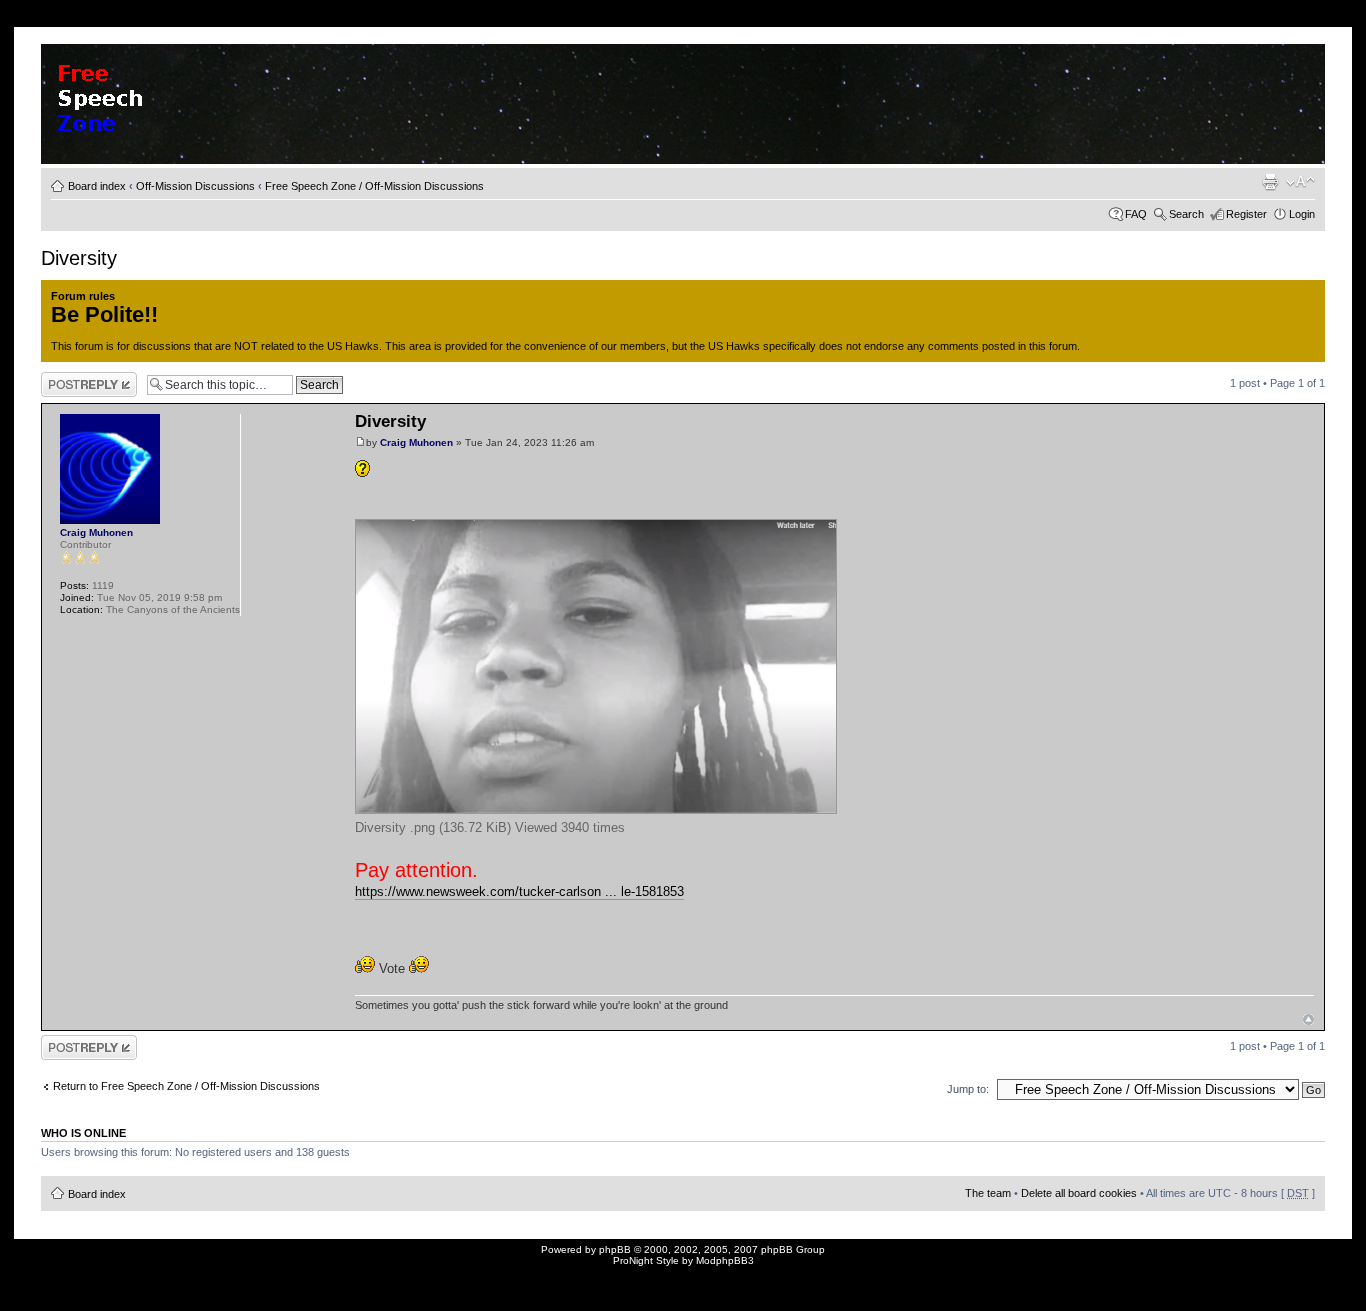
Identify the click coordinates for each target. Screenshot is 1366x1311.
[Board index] (130, 95)
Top (1308, 1019)
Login (1302, 214)
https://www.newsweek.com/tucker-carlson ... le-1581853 (519, 891)
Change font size (1300, 182)
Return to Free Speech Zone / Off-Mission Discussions (186, 1086)
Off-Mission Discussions (195, 186)
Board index (97, 186)
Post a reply (70, 378)
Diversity (79, 258)
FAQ (1136, 214)
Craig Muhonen (416, 442)
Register (1246, 214)
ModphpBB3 (725, 1260)
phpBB (615, 1249)
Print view (1270, 182)
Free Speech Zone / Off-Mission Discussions (374, 186)
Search (1186, 214)
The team (988, 1193)
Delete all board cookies (1079, 1193)
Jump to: (968, 1089)
